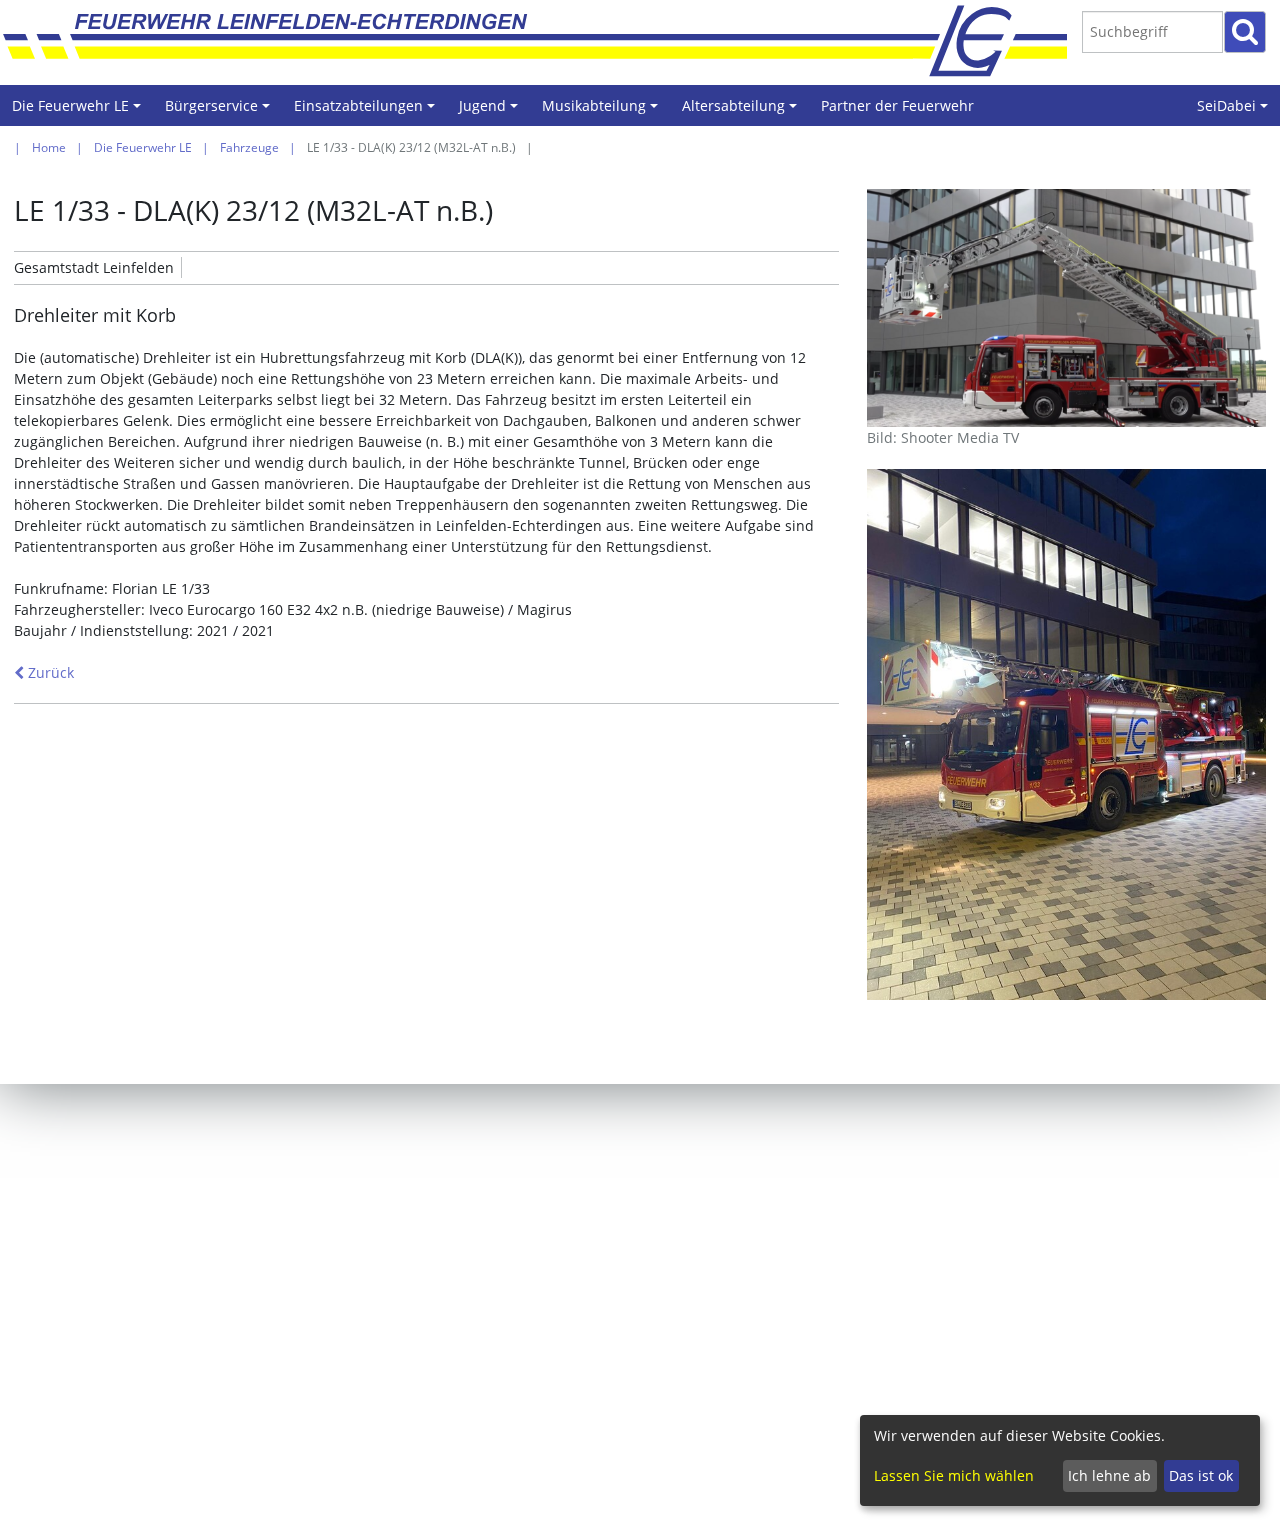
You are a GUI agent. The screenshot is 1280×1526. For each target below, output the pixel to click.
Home (49, 147)
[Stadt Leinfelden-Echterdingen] (989, 40)
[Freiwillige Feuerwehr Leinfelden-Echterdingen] (552, 40)
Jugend (491, 111)
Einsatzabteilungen (367, 111)
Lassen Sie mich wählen (954, 1475)
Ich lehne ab (1109, 1475)
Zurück (49, 672)
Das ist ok (1201, 1475)
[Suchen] (1245, 32)
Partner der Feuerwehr (897, 105)
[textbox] (1152, 32)
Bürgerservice (220, 111)
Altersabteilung (742, 111)
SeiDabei (1235, 111)
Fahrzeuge (249, 147)
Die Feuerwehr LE (79, 111)
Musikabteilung (603, 111)
